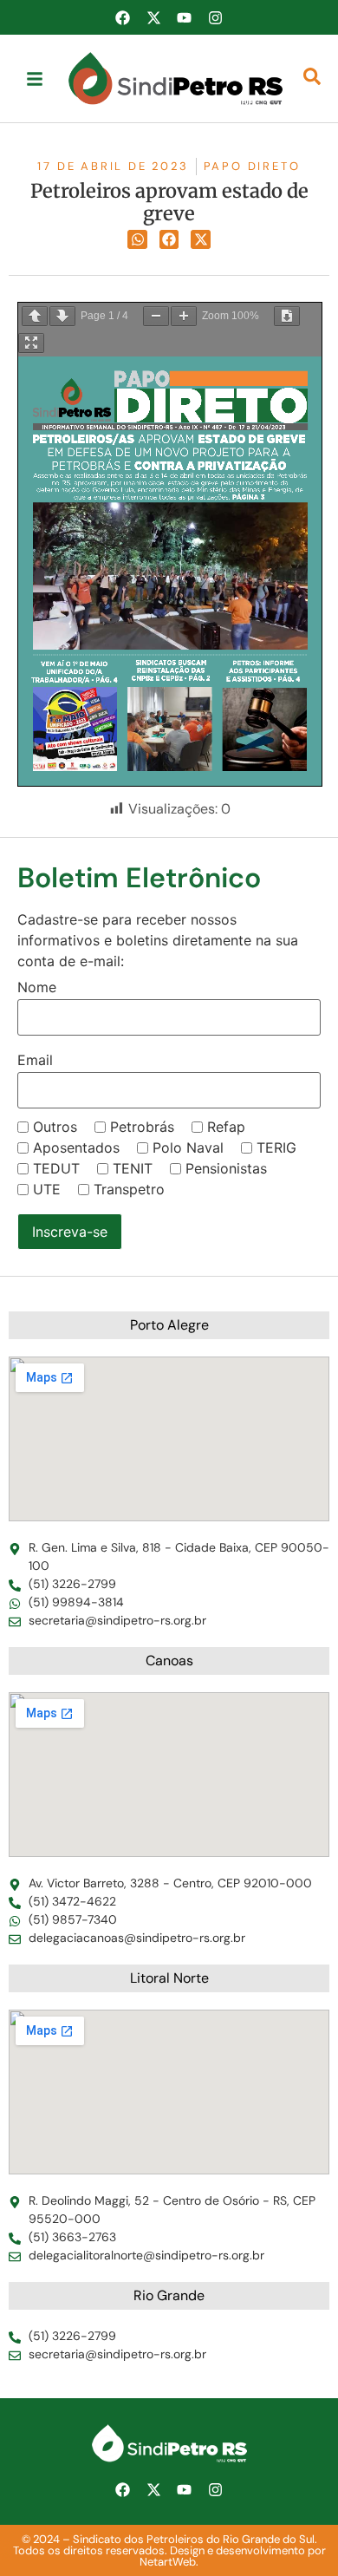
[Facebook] (123, 17)
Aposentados (76, 1147)
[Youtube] (185, 17)
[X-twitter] (153, 17)
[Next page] (62, 316)
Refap (226, 1127)
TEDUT (56, 1168)
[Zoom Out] (156, 316)
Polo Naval (188, 1147)
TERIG (276, 1147)
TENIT (133, 1168)
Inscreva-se (70, 1232)
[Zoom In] (184, 316)
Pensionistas (226, 1168)
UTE (47, 1189)
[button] (137, 240)
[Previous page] (35, 316)
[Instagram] (215, 17)
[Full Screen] (31, 343)
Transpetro (129, 1189)
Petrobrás (142, 1127)
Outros (55, 1127)
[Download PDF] (287, 316)
